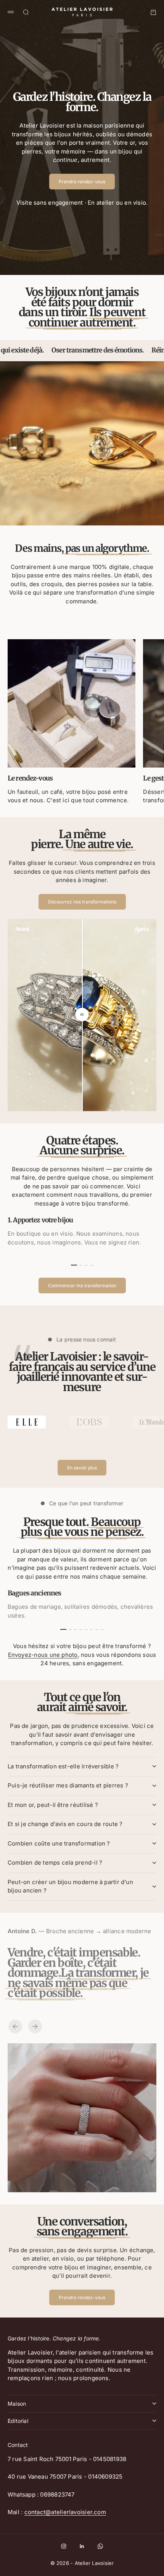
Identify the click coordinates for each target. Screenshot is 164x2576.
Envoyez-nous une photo (43, 1655)
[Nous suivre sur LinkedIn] (82, 2546)
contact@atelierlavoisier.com (65, 2512)
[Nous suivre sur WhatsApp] (100, 2546)
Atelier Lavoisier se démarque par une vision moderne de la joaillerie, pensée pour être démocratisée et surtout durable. (82, 1377)
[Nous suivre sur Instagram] (64, 2546)
